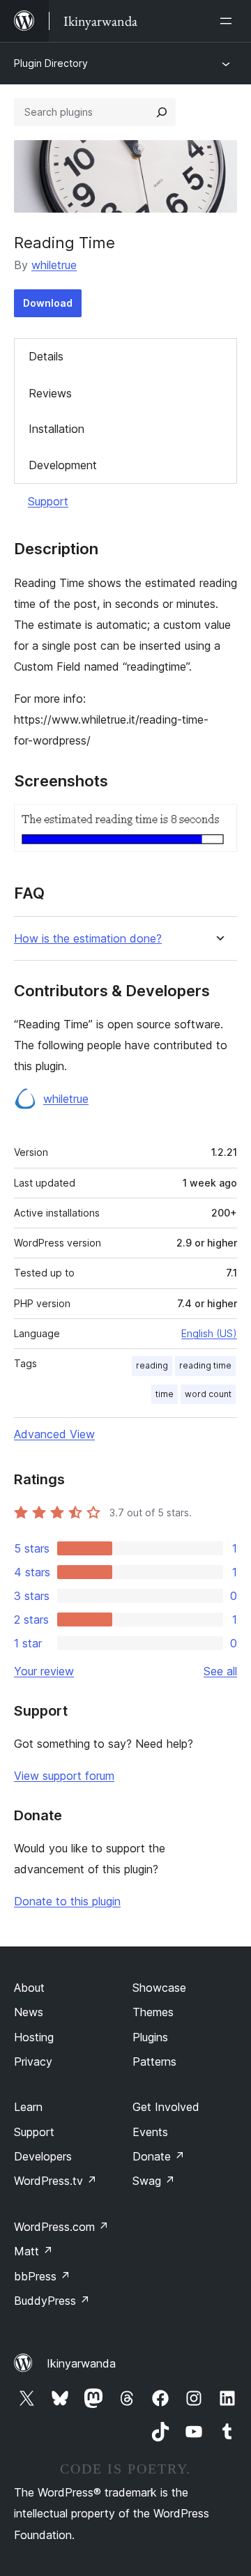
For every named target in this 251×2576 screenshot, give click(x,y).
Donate (159, 2156)
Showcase (159, 1988)
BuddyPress (52, 2301)
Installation (56, 429)
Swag (154, 2181)
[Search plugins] (162, 112)
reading (152, 1365)
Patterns (154, 2061)
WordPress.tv (55, 2181)
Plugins (150, 2037)
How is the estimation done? (88, 939)
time (165, 1394)
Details (46, 356)
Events (150, 2132)
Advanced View (54, 1434)
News (29, 2012)
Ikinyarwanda (81, 2363)
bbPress (42, 2276)
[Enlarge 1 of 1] (218, 823)
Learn (28, 2107)
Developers (43, 2156)
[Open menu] (229, 21)
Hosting (34, 2037)
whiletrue (54, 265)
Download (48, 303)
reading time (205, 1365)
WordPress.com (61, 2227)
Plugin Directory (51, 63)
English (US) (209, 1333)
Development (63, 465)
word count (208, 1394)
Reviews (50, 393)
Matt (33, 2251)
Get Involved (166, 2107)
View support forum (64, 1776)
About (29, 1988)
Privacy (33, 2061)
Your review (44, 1671)
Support (48, 501)
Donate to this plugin (67, 1901)
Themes (153, 2012)
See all (220, 1671)
